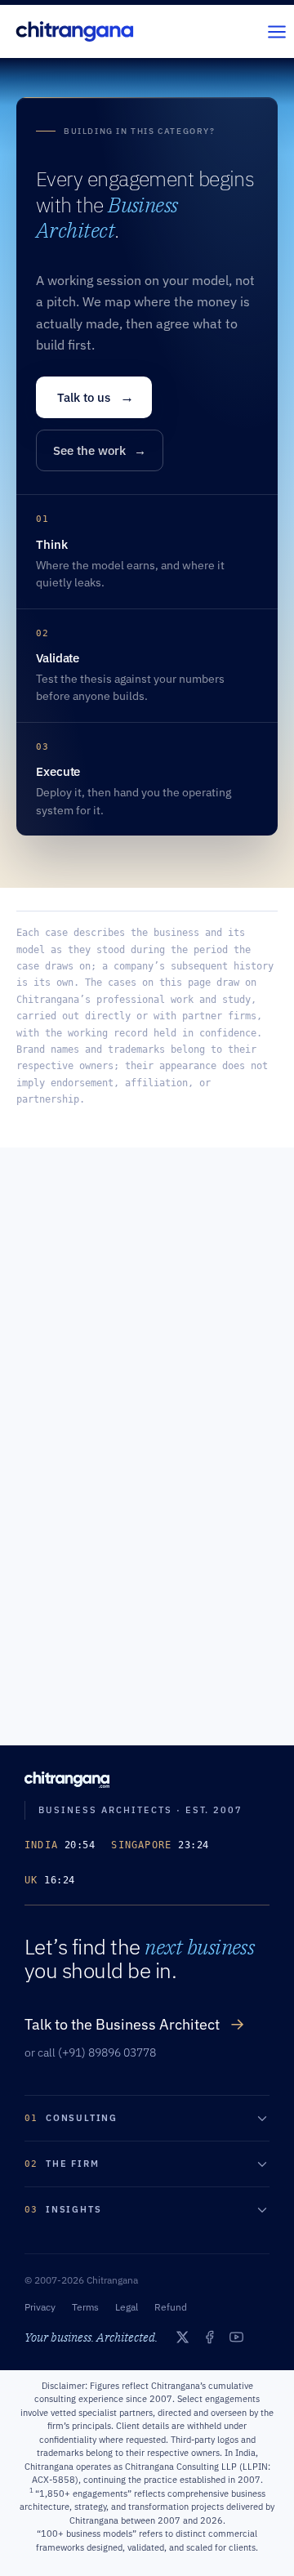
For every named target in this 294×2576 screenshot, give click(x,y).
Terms (85, 2307)
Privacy (40, 2307)
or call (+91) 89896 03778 (90, 2052)
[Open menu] (276, 31)
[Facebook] (209, 2337)
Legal (127, 2307)
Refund (171, 2307)
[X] (183, 2337)
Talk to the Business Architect (135, 2024)
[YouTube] (236, 2337)
